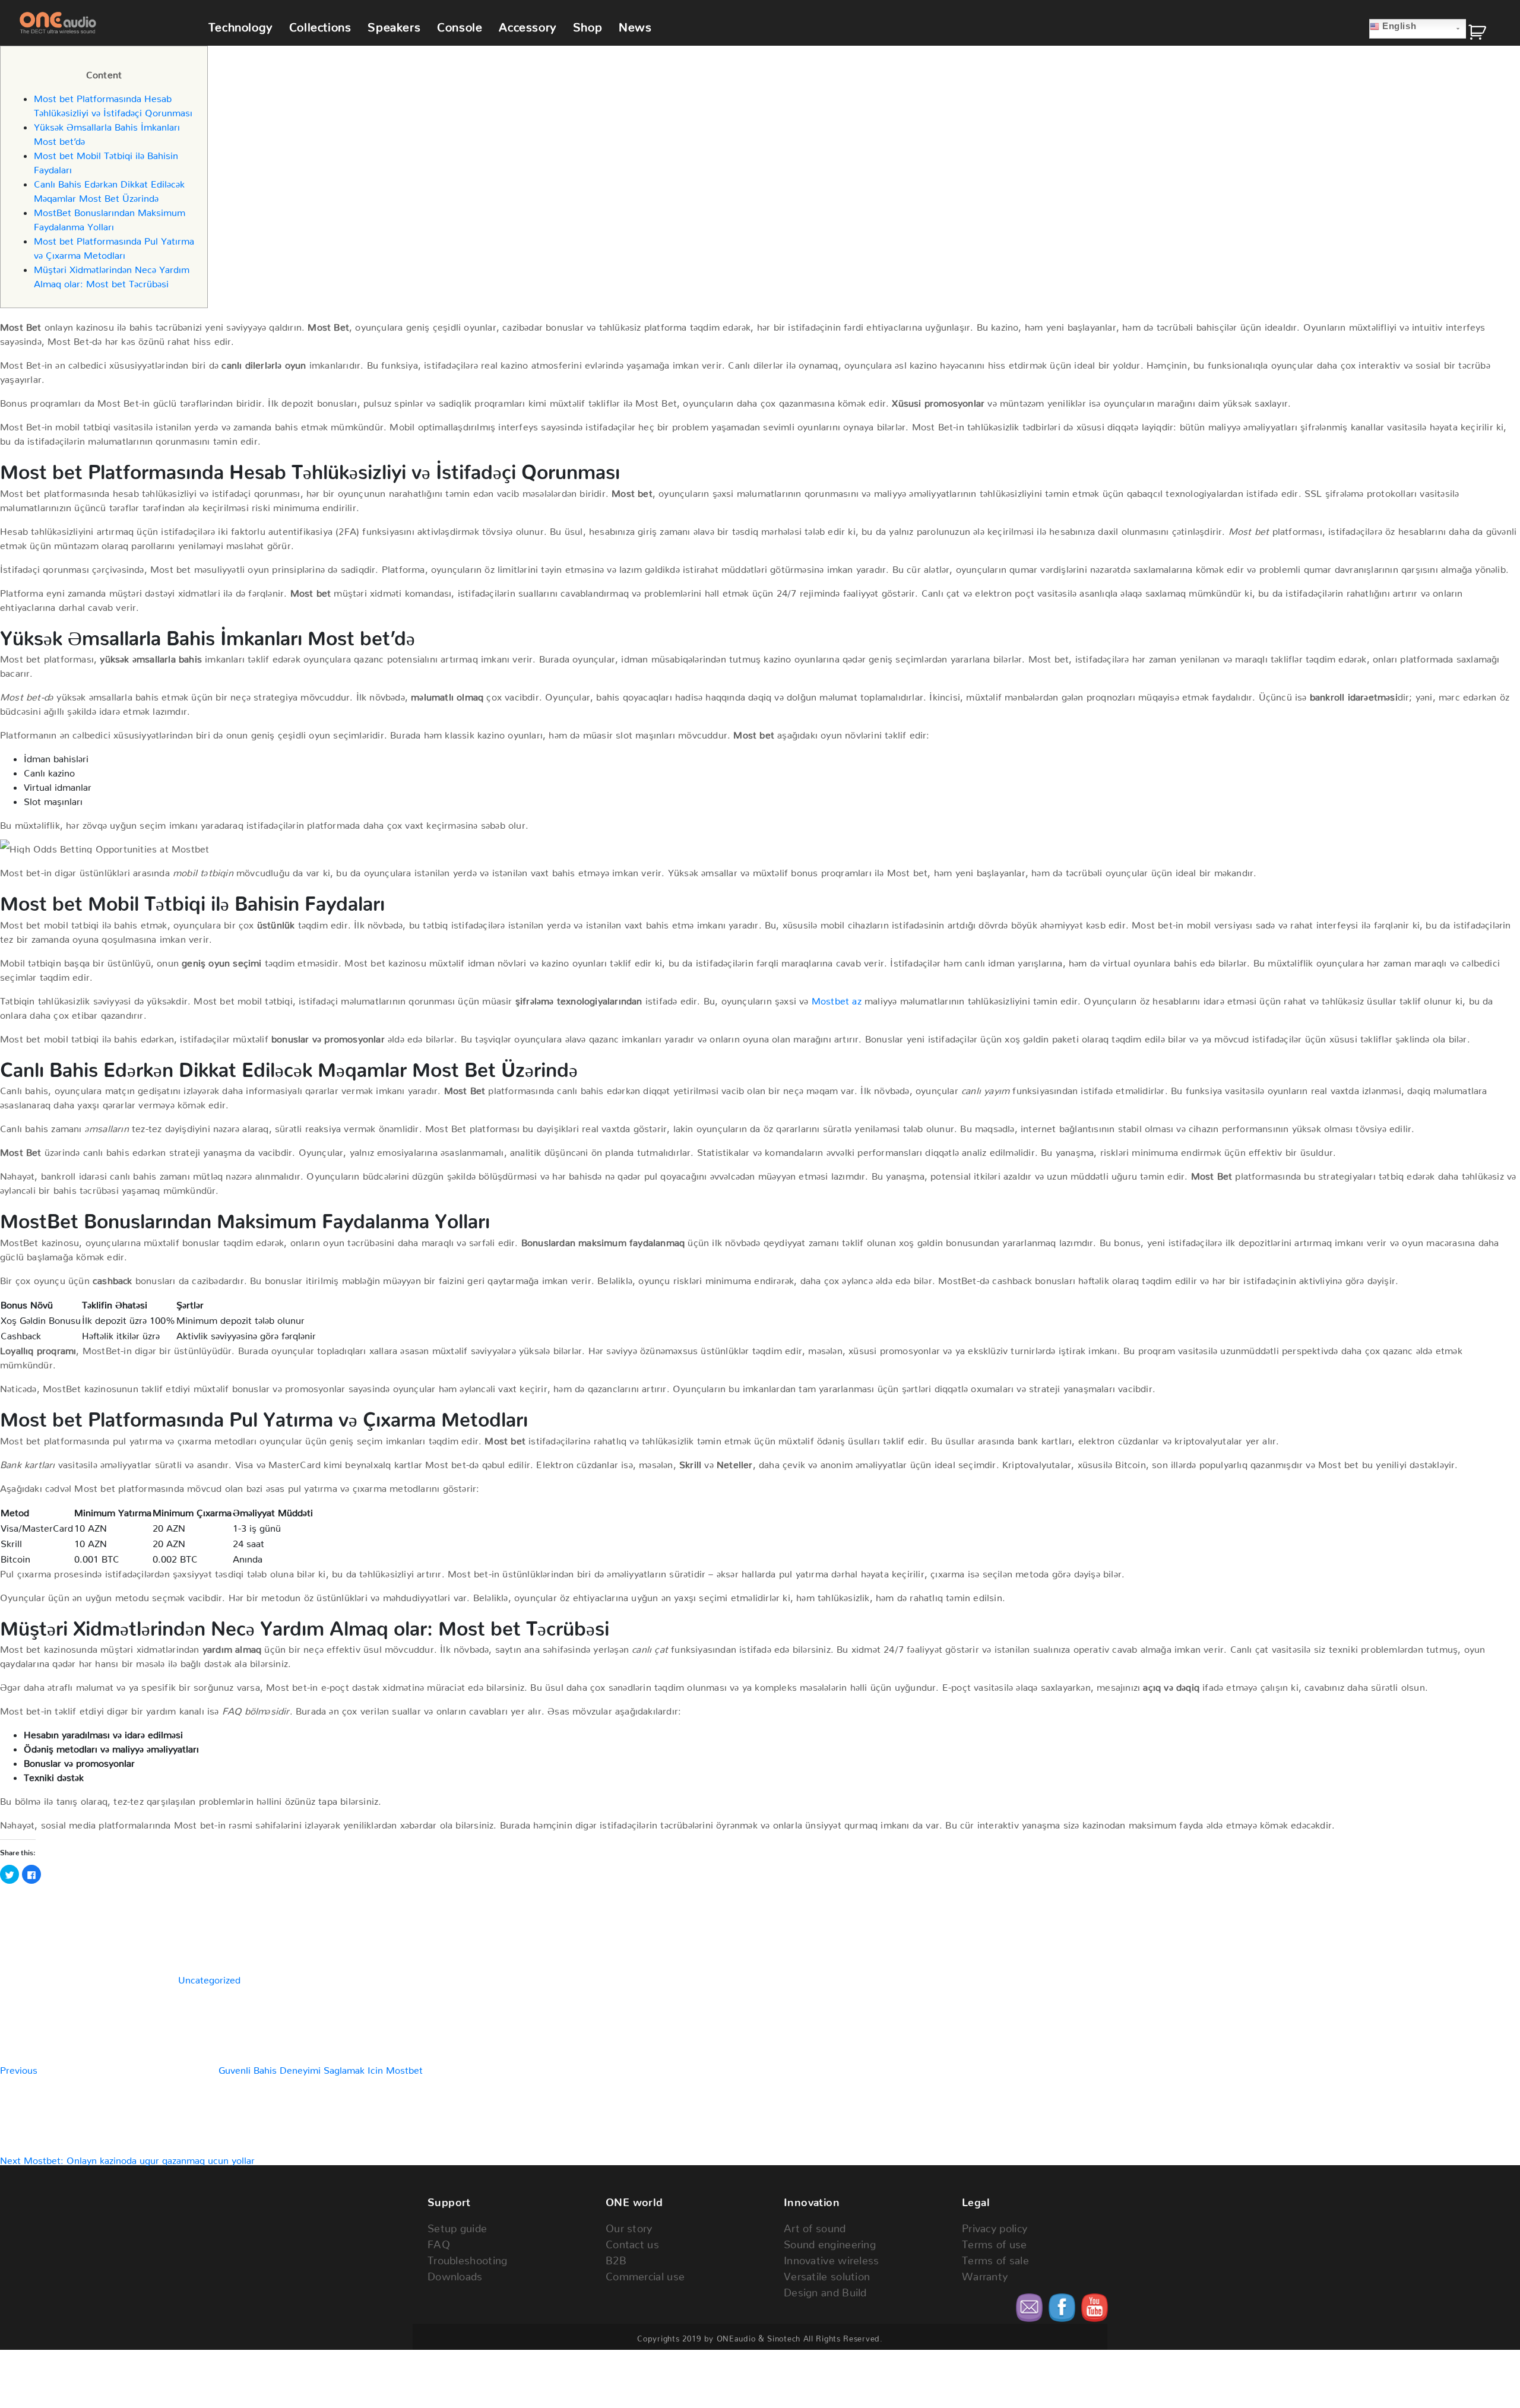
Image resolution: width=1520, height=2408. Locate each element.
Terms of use (995, 2241)
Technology (240, 24)
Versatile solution (827, 2274)
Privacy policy (995, 2225)
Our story (629, 2225)
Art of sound (815, 2225)
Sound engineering (830, 2241)
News (635, 24)
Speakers (394, 24)
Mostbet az (837, 999)
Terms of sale (995, 2257)
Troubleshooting (468, 2257)
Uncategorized (209, 1978)
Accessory (527, 24)
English (1398, 26)
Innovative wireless (832, 2257)
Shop (588, 24)
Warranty (985, 2274)
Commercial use (645, 2274)
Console (460, 24)
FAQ (439, 2241)
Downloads (455, 2274)
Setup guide (457, 2225)
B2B (616, 2257)
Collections (320, 24)
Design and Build (825, 2290)
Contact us (632, 2241)
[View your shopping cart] (1486, 35)
